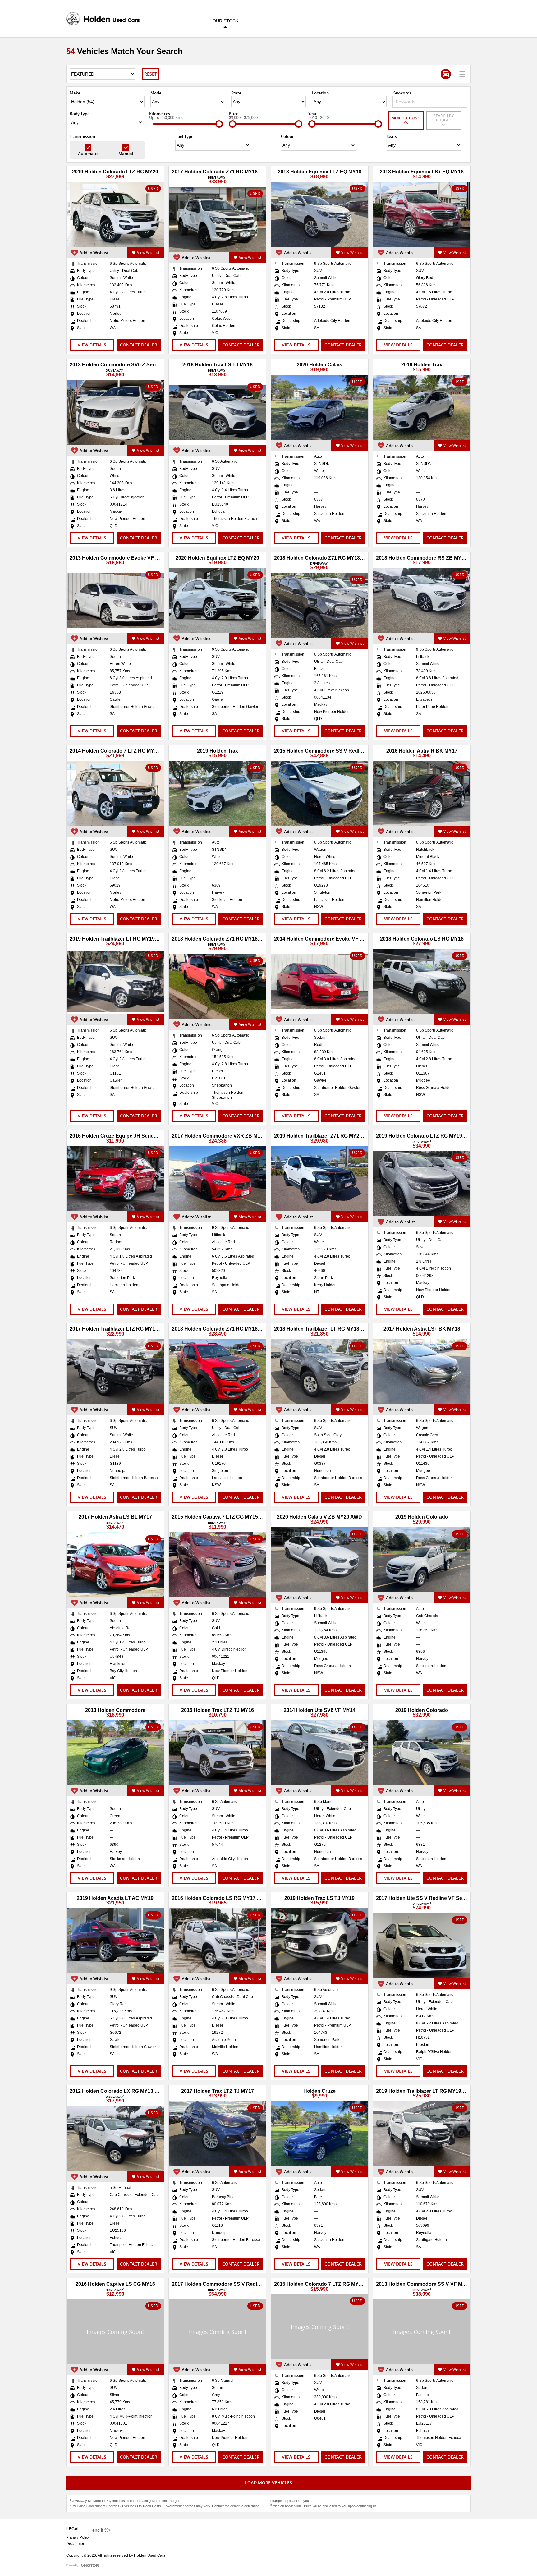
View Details (92, 345)
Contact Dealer (139, 345)
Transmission (82, 136)
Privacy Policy (78, 2537)
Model (156, 93)
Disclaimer (75, 2544)
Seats (392, 136)
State (236, 93)
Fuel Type (184, 136)
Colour (287, 136)
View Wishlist (148, 252)
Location (320, 93)
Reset (151, 74)
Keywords (402, 93)
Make (75, 93)
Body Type (80, 114)
